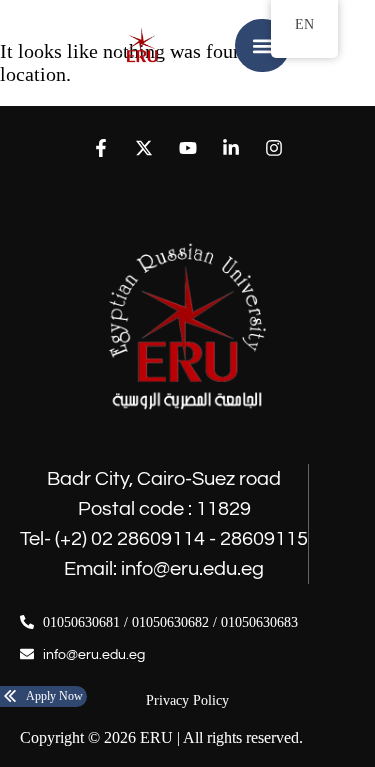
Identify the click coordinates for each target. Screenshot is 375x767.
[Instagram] (273, 147)
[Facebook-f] (101, 147)
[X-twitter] (144, 147)
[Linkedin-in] (230, 147)
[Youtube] (187, 147)
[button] (262, 45)
